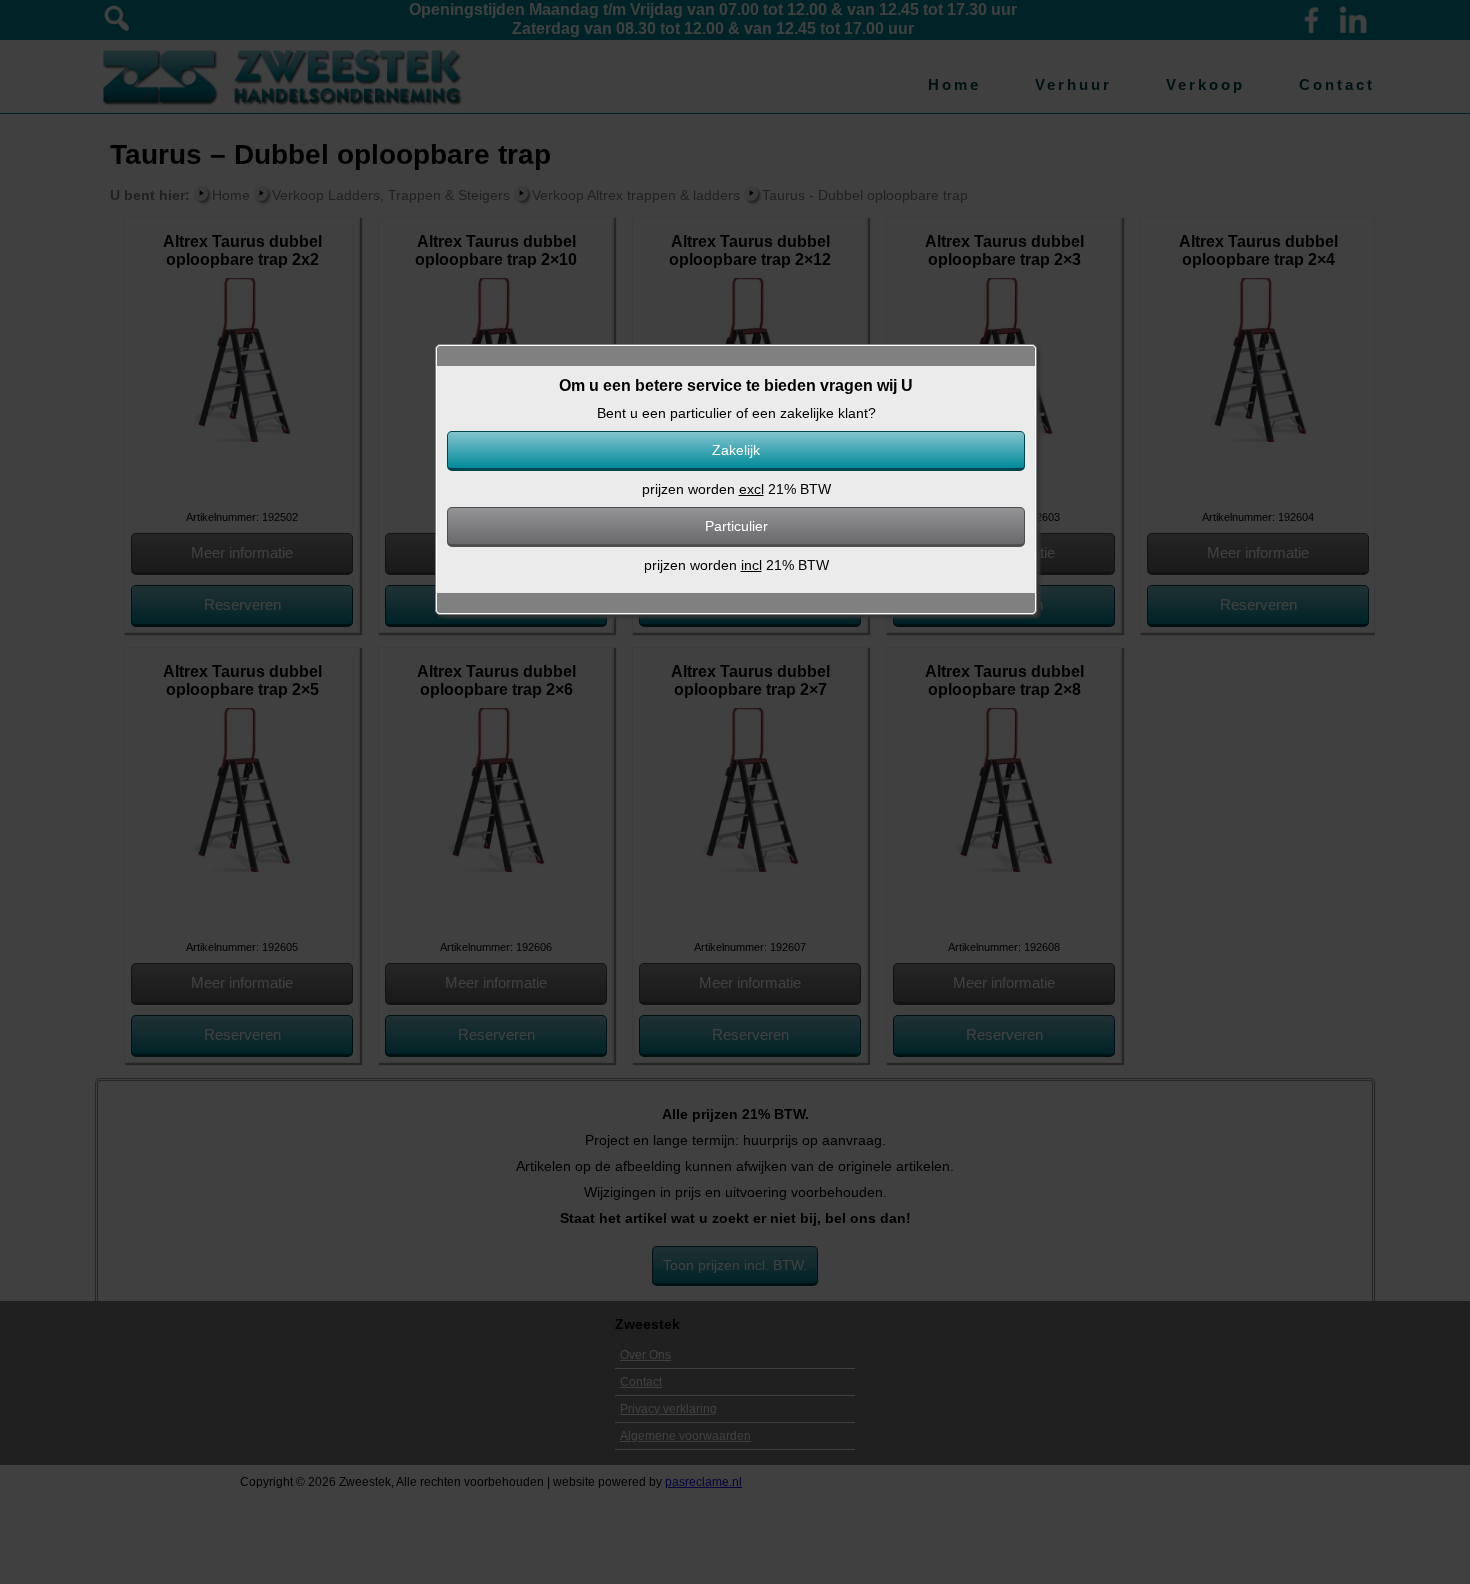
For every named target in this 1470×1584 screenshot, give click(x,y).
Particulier (736, 526)
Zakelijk (736, 450)
